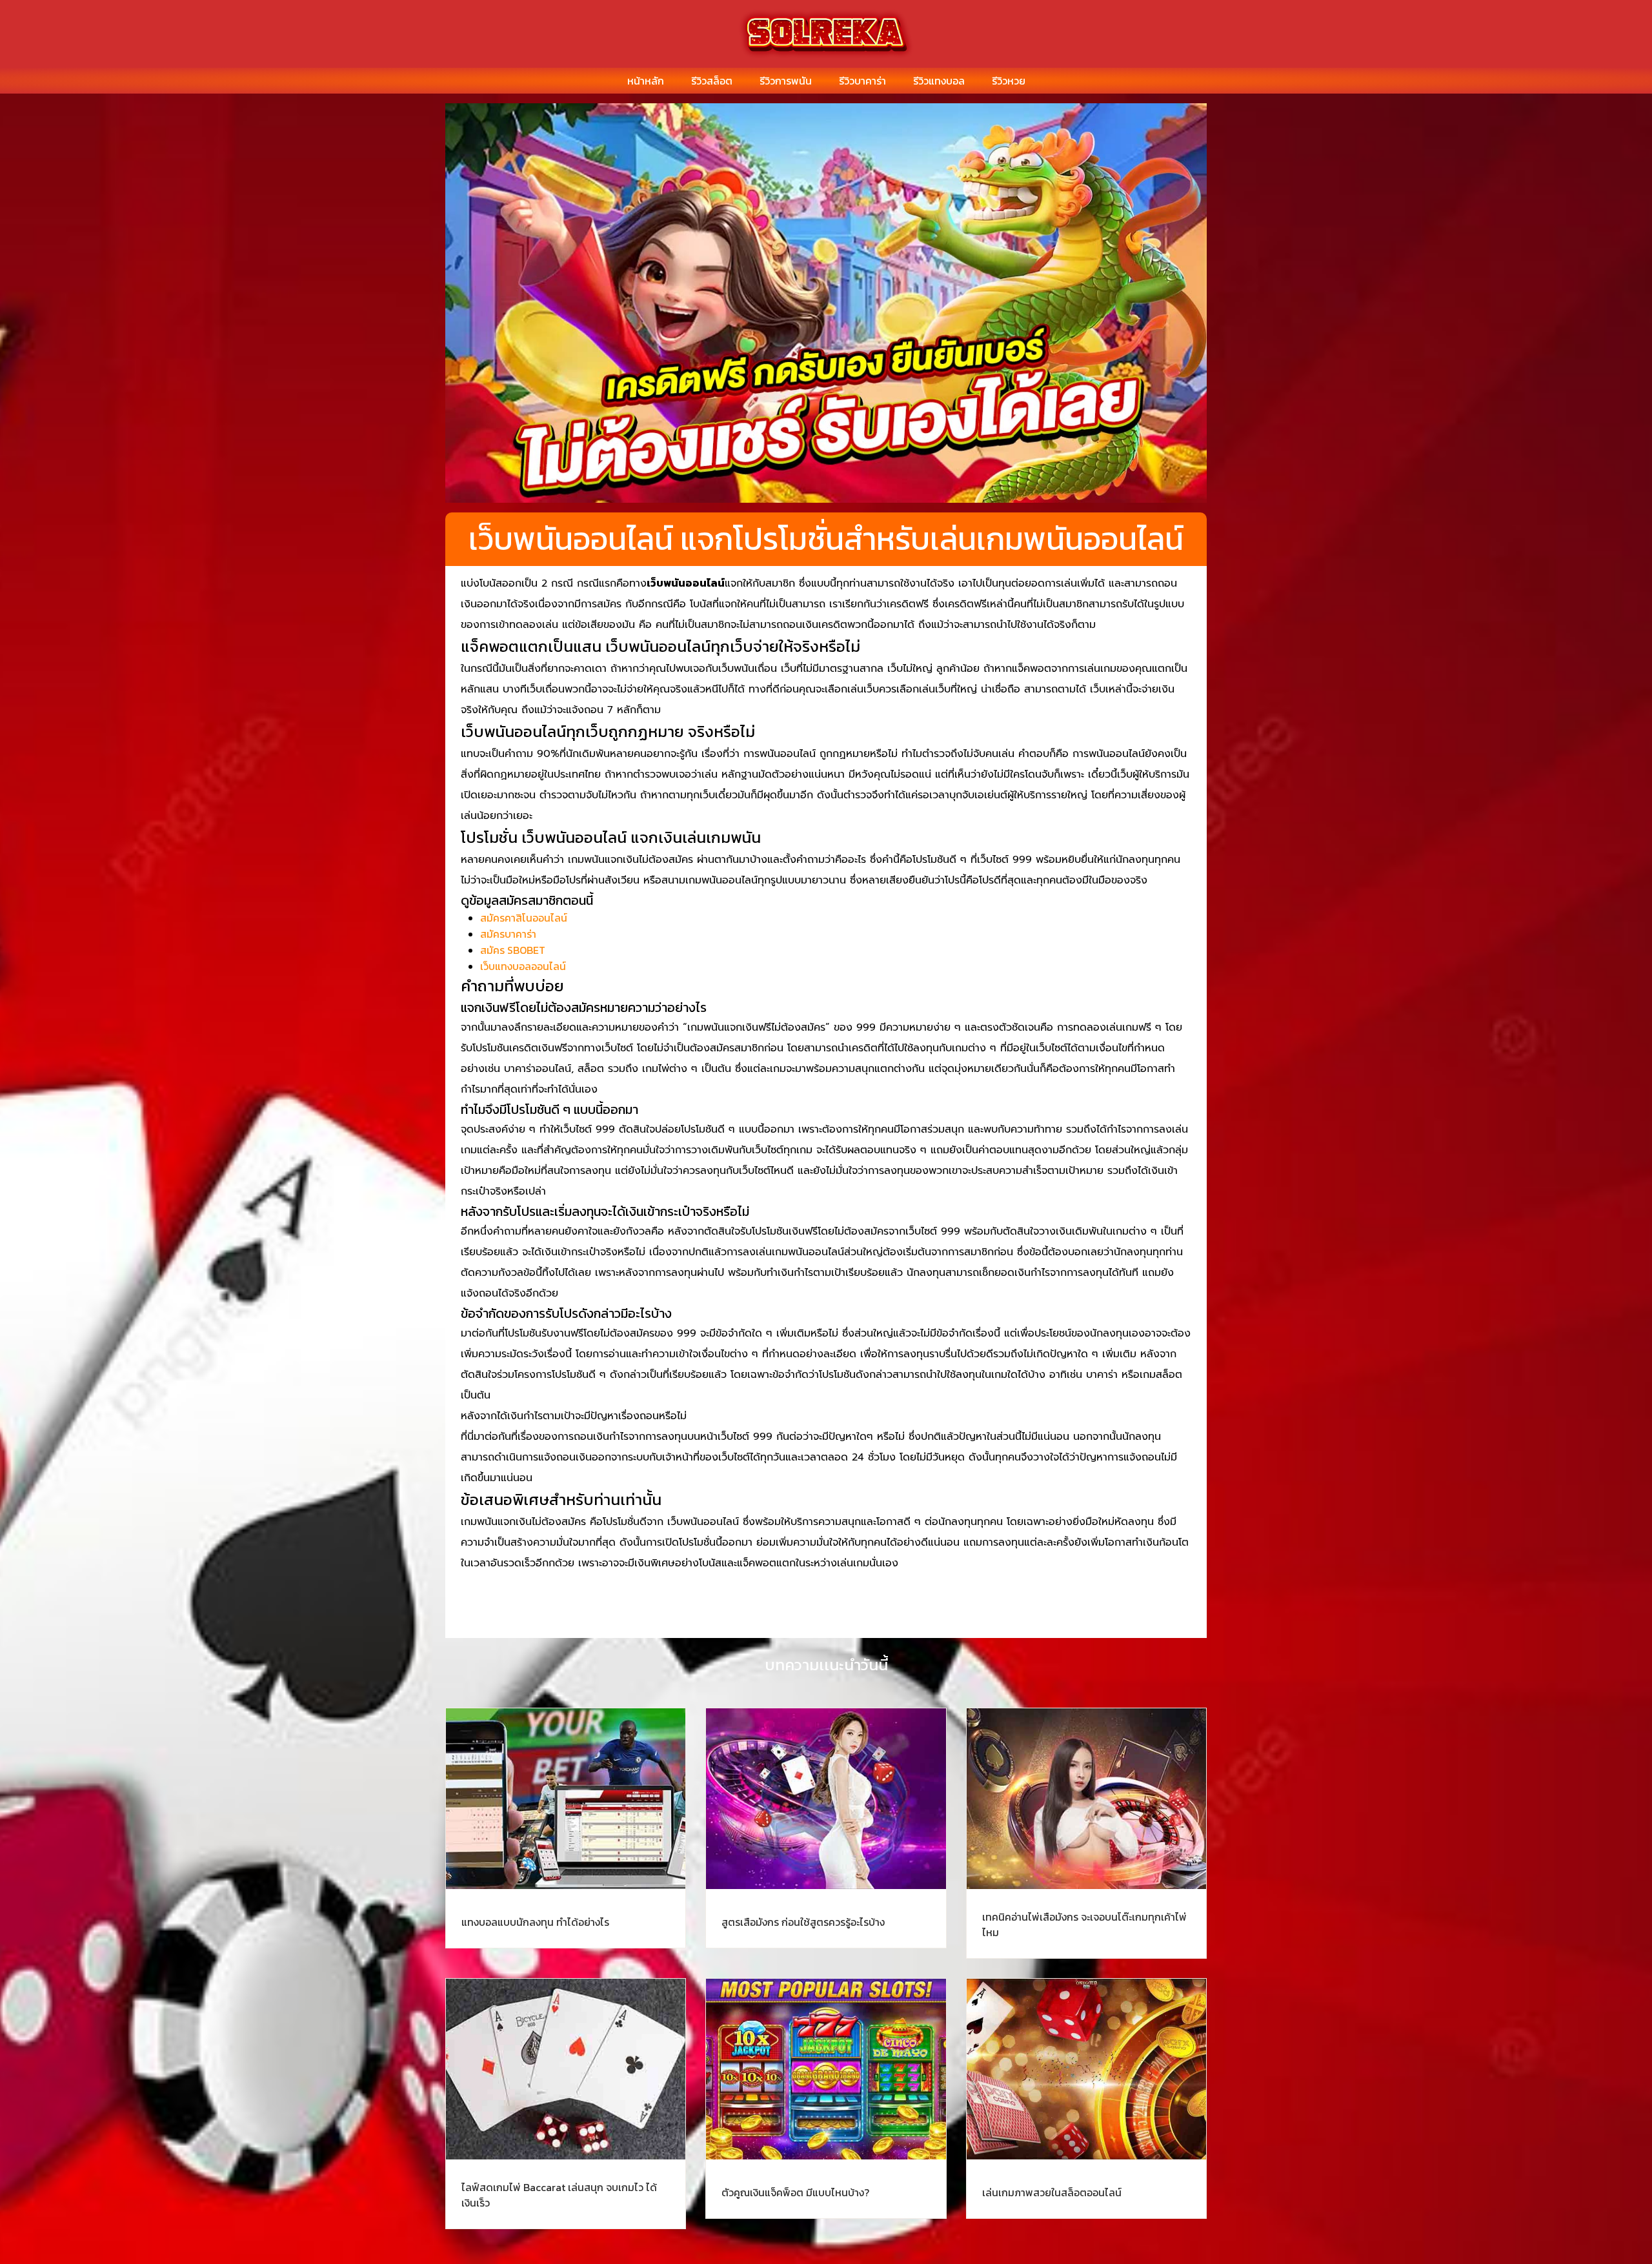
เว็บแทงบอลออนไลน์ (523, 966)
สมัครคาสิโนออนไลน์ (524, 918)
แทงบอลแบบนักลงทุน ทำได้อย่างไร (535, 1922)
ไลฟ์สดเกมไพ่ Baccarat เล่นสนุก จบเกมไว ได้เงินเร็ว (559, 2195)
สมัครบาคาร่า (508, 934)
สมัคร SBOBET (513, 950)
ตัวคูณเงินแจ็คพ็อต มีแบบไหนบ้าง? (795, 2192)
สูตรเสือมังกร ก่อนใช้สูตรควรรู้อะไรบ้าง (803, 1922)
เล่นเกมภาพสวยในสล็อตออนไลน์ (1052, 2192)
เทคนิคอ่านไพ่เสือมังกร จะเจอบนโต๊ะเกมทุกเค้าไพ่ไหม (1084, 1925)
